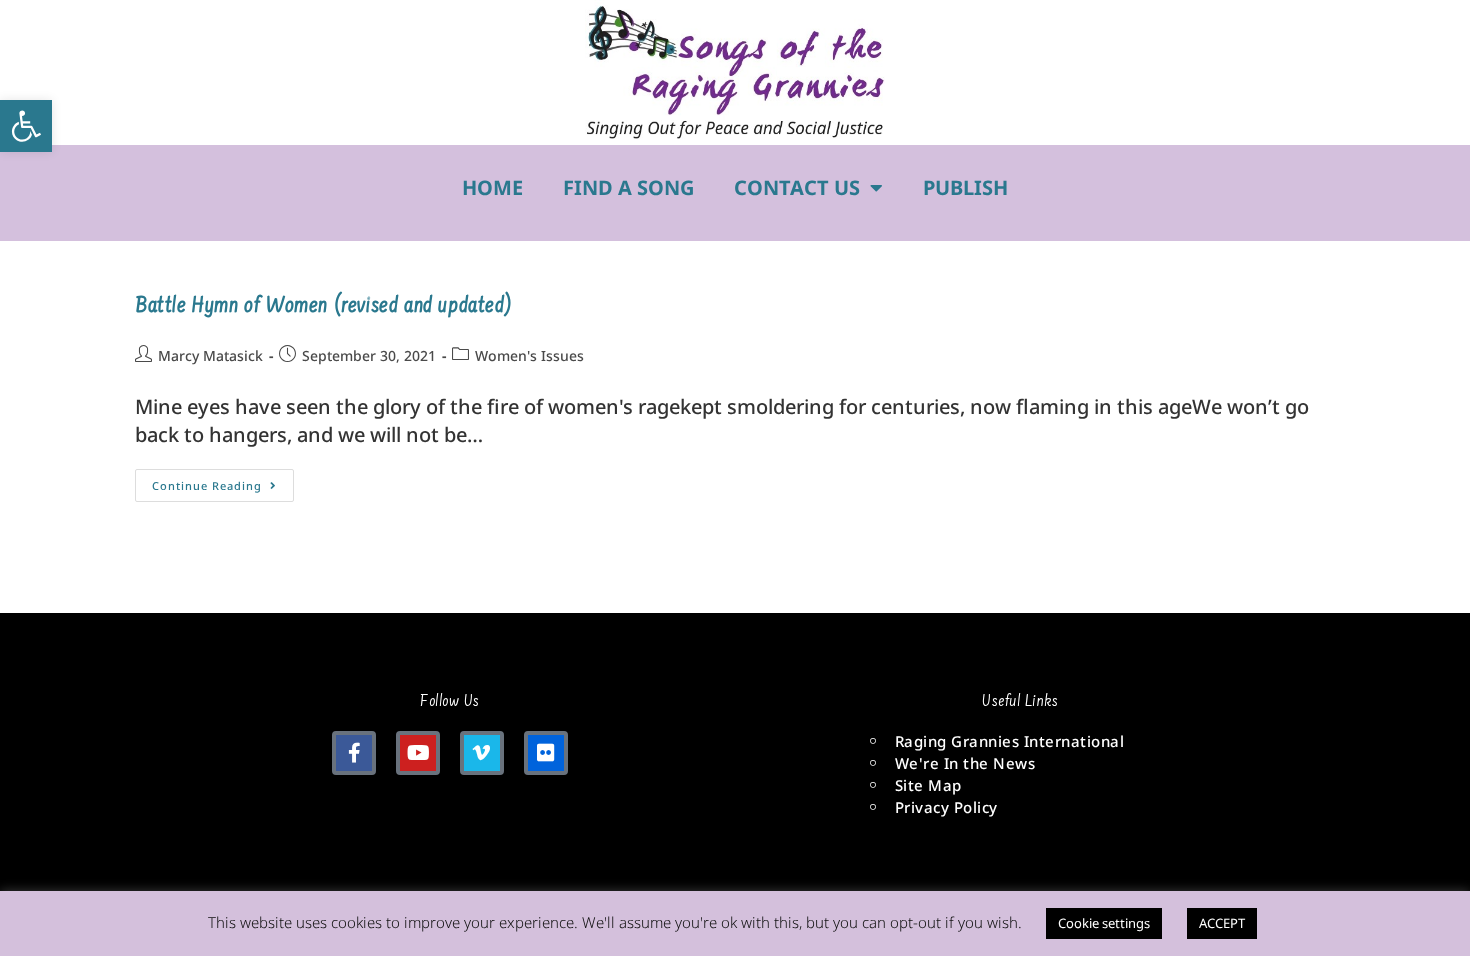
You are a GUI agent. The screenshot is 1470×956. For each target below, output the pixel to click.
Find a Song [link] (628, 187)
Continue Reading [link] (223, 481)
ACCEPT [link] (1222, 923)
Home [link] (492, 187)
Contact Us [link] (797, 187)
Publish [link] (965, 187)
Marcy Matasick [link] (210, 355)
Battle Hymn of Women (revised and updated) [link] (323, 307)
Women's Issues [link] (529, 355)
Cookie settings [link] (1104, 923)
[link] (26, 126)
